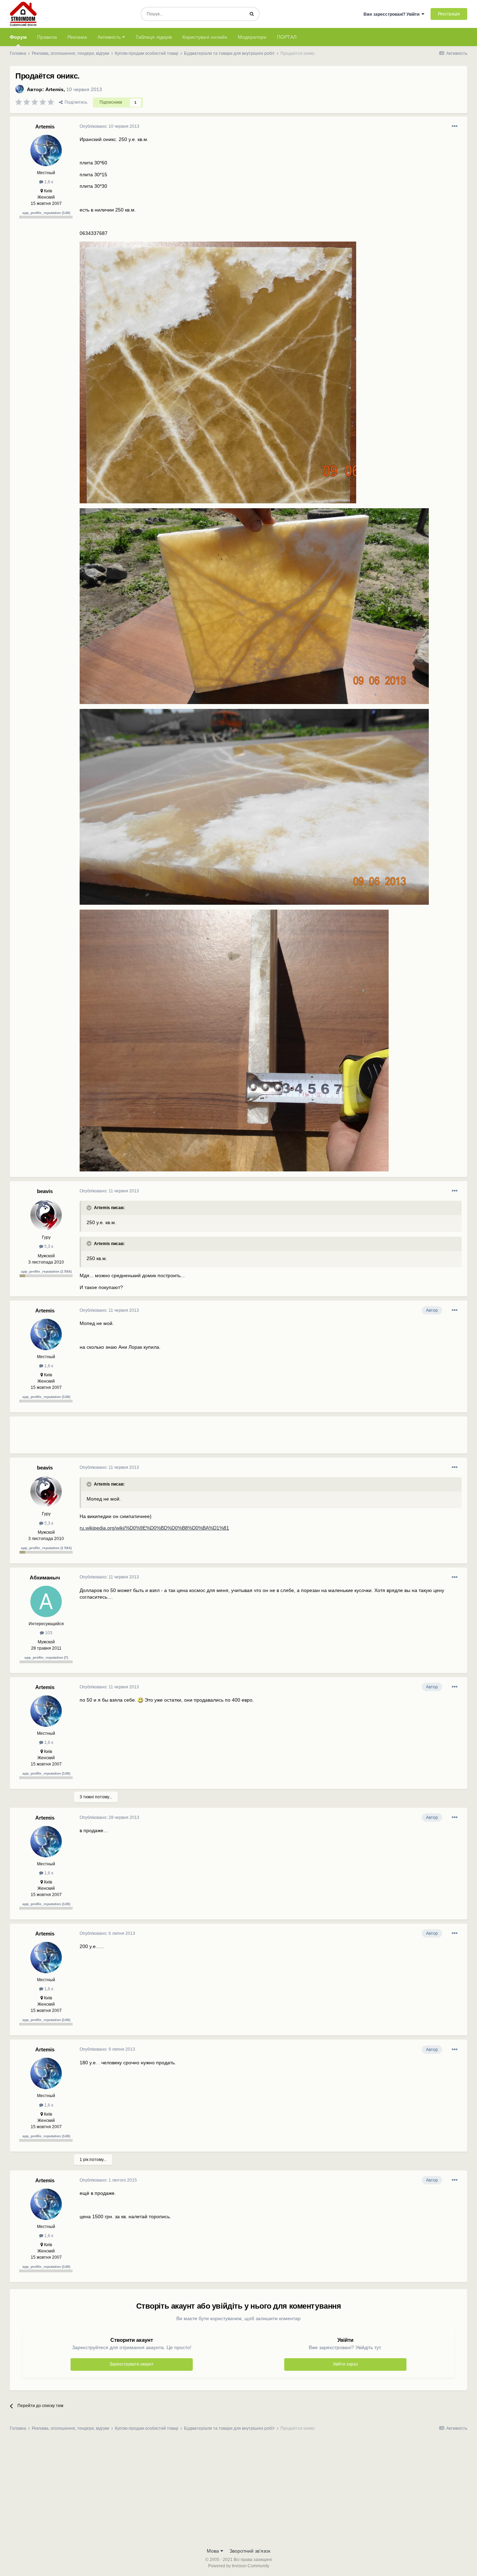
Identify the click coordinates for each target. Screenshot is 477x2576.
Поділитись (75, 102)
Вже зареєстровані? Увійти (392, 14)
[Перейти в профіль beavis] (46, 1215)
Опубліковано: (109, 126)
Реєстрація (449, 14)
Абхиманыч (45, 1578)
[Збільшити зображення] (140, 1700)
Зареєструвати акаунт (132, 2364)
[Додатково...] (455, 126)
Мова (214, 2551)
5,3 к (48, 1246)
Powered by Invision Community (239, 2566)
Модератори (252, 37)
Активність (110, 37)
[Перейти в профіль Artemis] (20, 89)
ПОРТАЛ (287, 37)
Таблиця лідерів (154, 37)
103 (48, 1633)
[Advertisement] (207, 1438)
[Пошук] (252, 14)
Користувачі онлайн (205, 37)
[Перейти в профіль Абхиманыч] (46, 1601)
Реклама (77, 37)
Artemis (54, 89)
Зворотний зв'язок (250, 2551)
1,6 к (48, 182)
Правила (47, 37)
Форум (18, 37)
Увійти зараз (345, 2364)
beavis (45, 1191)
